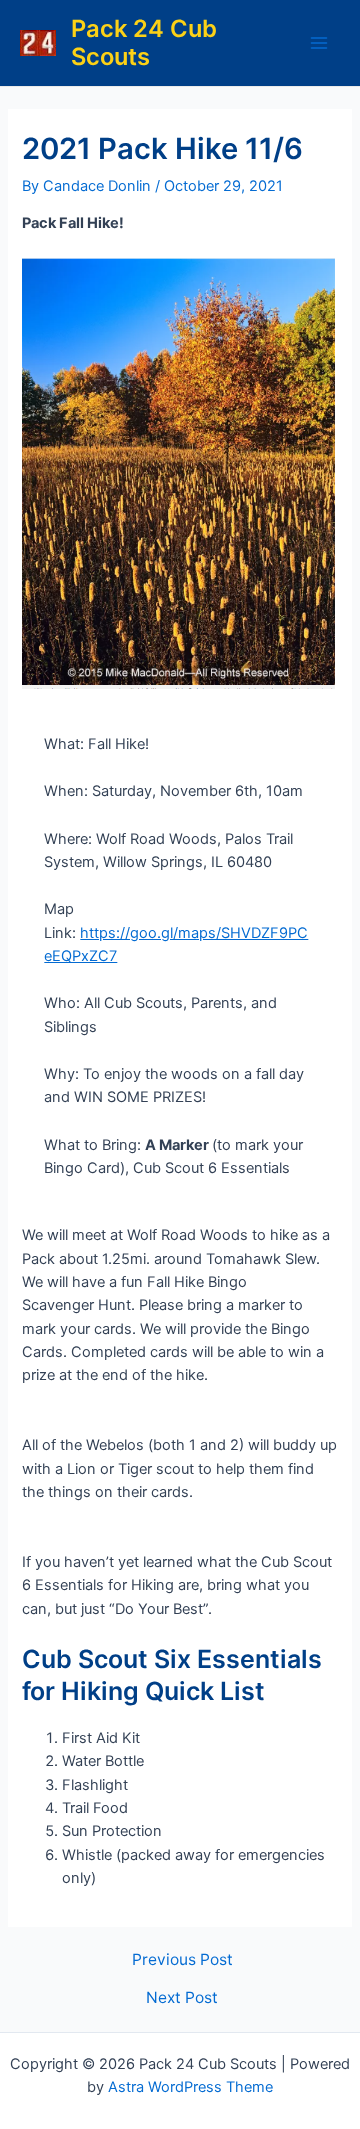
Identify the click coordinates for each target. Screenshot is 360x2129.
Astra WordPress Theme (190, 2087)
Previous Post (182, 1960)
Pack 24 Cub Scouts (144, 42)
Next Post (182, 1998)
